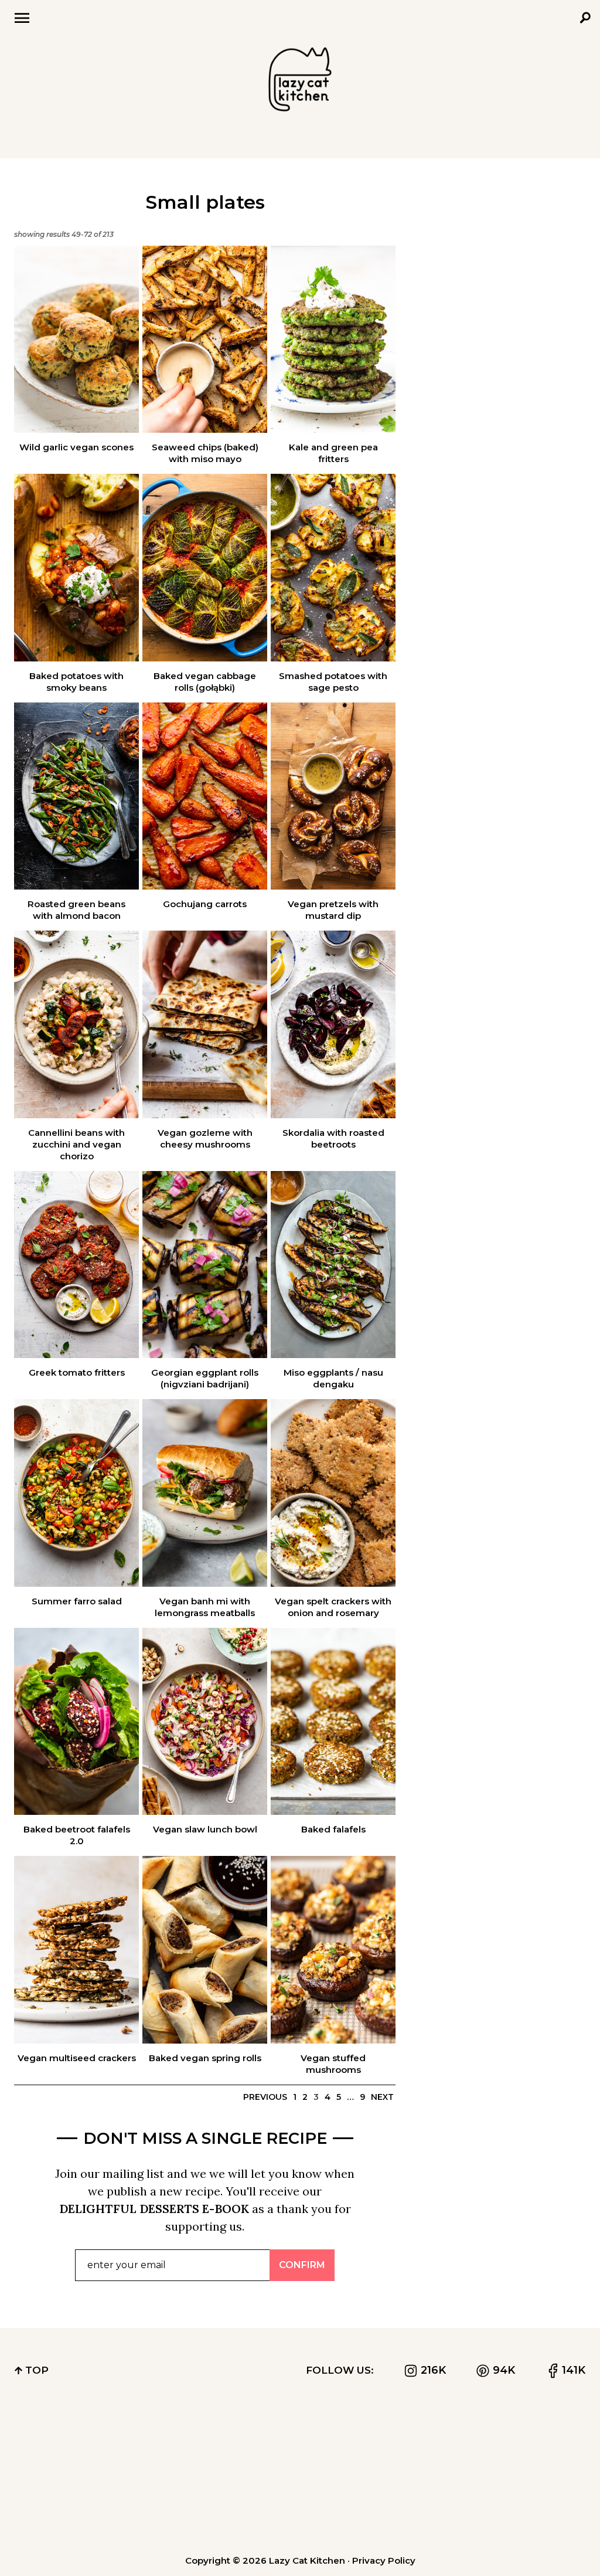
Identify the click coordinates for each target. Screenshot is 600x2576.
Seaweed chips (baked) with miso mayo (205, 453)
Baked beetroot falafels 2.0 (77, 1835)
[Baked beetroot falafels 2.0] (76, 1722)
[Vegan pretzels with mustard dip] (333, 796)
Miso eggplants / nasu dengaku (333, 1378)
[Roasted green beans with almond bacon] (76, 796)
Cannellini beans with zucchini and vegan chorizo (76, 1144)
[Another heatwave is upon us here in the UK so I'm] (300, 2442)
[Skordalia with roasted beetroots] (333, 1024)
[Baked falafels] (333, 1722)
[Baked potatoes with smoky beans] (76, 568)
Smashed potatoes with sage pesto (333, 682)
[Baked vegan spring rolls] (205, 1950)
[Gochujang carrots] (205, 796)
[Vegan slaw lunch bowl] (205, 1722)
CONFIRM (302, 2265)
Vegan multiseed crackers (77, 2058)
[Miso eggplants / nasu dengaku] (333, 1265)
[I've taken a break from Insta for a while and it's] (60, 2442)
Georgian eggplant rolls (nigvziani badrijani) (205, 1378)
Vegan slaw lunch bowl (205, 1829)
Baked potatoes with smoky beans (76, 682)
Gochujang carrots (205, 904)
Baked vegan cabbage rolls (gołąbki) (205, 682)
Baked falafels (333, 1829)
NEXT (382, 2097)
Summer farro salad (77, 1601)
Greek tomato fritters (77, 1372)
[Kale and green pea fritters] (333, 340)
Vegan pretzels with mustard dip (333, 910)
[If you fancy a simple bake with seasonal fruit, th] (180, 2509)
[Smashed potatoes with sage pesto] (333, 568)
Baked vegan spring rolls (205, 2058)
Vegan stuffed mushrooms (333, 2064)
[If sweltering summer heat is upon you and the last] (420, 2509)
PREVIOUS (265, 2097)
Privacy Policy (384, 2560)
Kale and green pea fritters (333, 453)
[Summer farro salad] (76, 1493)
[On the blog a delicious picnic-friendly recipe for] (60, 2509)
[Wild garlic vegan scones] (76, 340)
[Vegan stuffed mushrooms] (333, 1950)
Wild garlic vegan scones (76, 447)
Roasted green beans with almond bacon (76, 910)
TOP (35, 2370)
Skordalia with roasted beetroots (333, 1138)
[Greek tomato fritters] (76, 1265)
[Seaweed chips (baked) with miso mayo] (205, 340)
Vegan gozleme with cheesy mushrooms (205, 1138)
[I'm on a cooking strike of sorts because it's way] (180, 2442)
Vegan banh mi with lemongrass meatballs (205, 1607)
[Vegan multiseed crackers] (76, 1950)
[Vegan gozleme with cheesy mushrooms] (205, 1024)
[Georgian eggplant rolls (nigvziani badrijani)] (205, 1265)
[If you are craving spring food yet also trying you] (540, 2509)
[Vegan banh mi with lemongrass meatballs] (205, 1493)
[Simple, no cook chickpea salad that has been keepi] (420, 2442)
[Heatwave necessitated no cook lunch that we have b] (300, 2509)
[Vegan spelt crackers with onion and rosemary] (333, 1493)
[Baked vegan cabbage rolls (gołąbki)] (205, 568)
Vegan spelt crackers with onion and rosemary (333, 1607)
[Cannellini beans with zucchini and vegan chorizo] (76, 1024)
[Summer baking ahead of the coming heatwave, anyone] (540, 2442)
